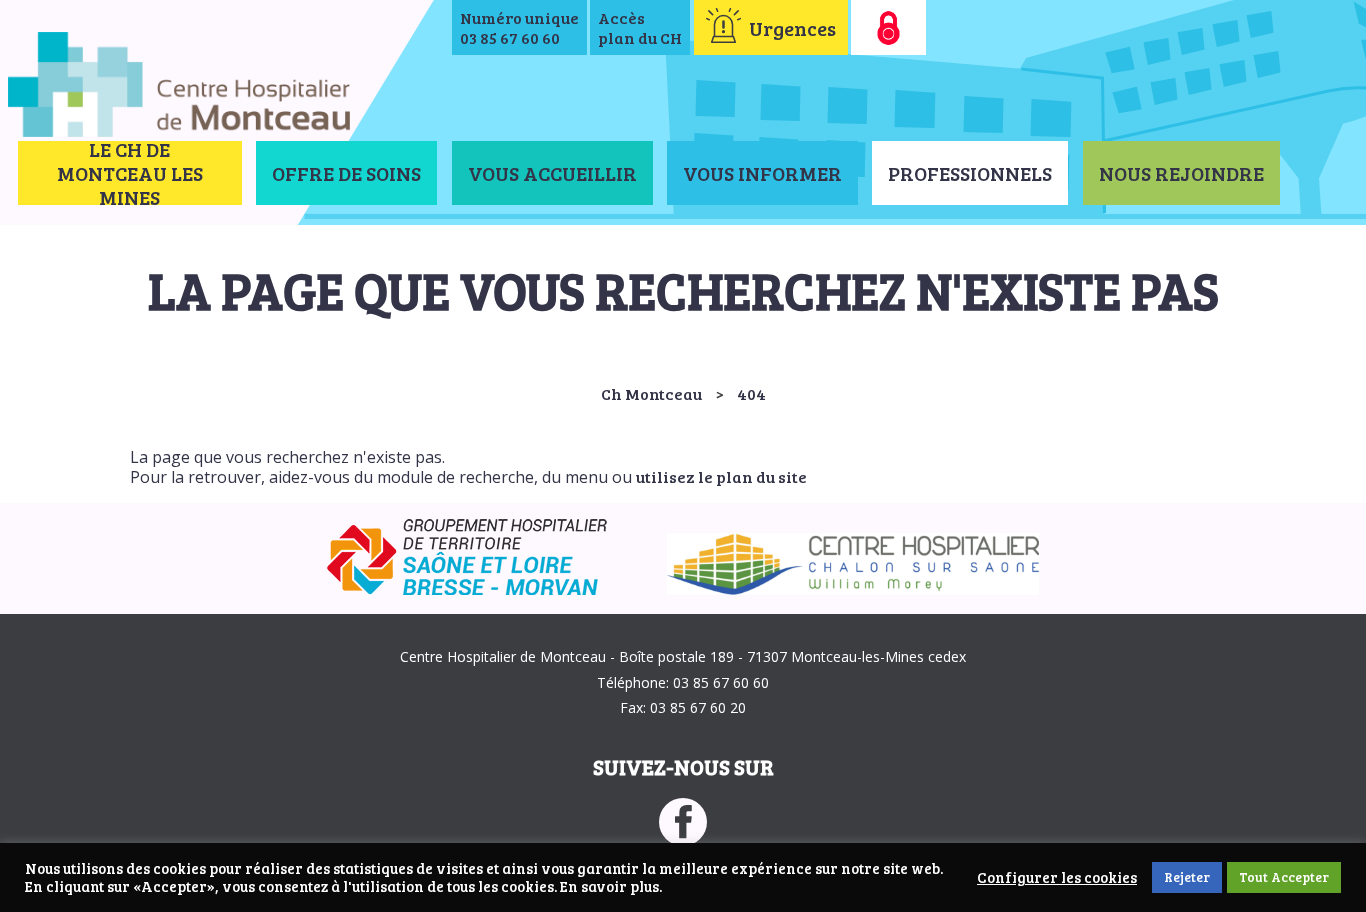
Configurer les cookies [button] (1057, 878)
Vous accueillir (552, 173)
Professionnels (970, 173)
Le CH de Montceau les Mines (130, 173)
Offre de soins (346, 173)
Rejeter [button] (1187, 877)
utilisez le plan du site (721, 476)
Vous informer (762, 173)
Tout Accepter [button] (1284, 877)
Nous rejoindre (1181, 173)
